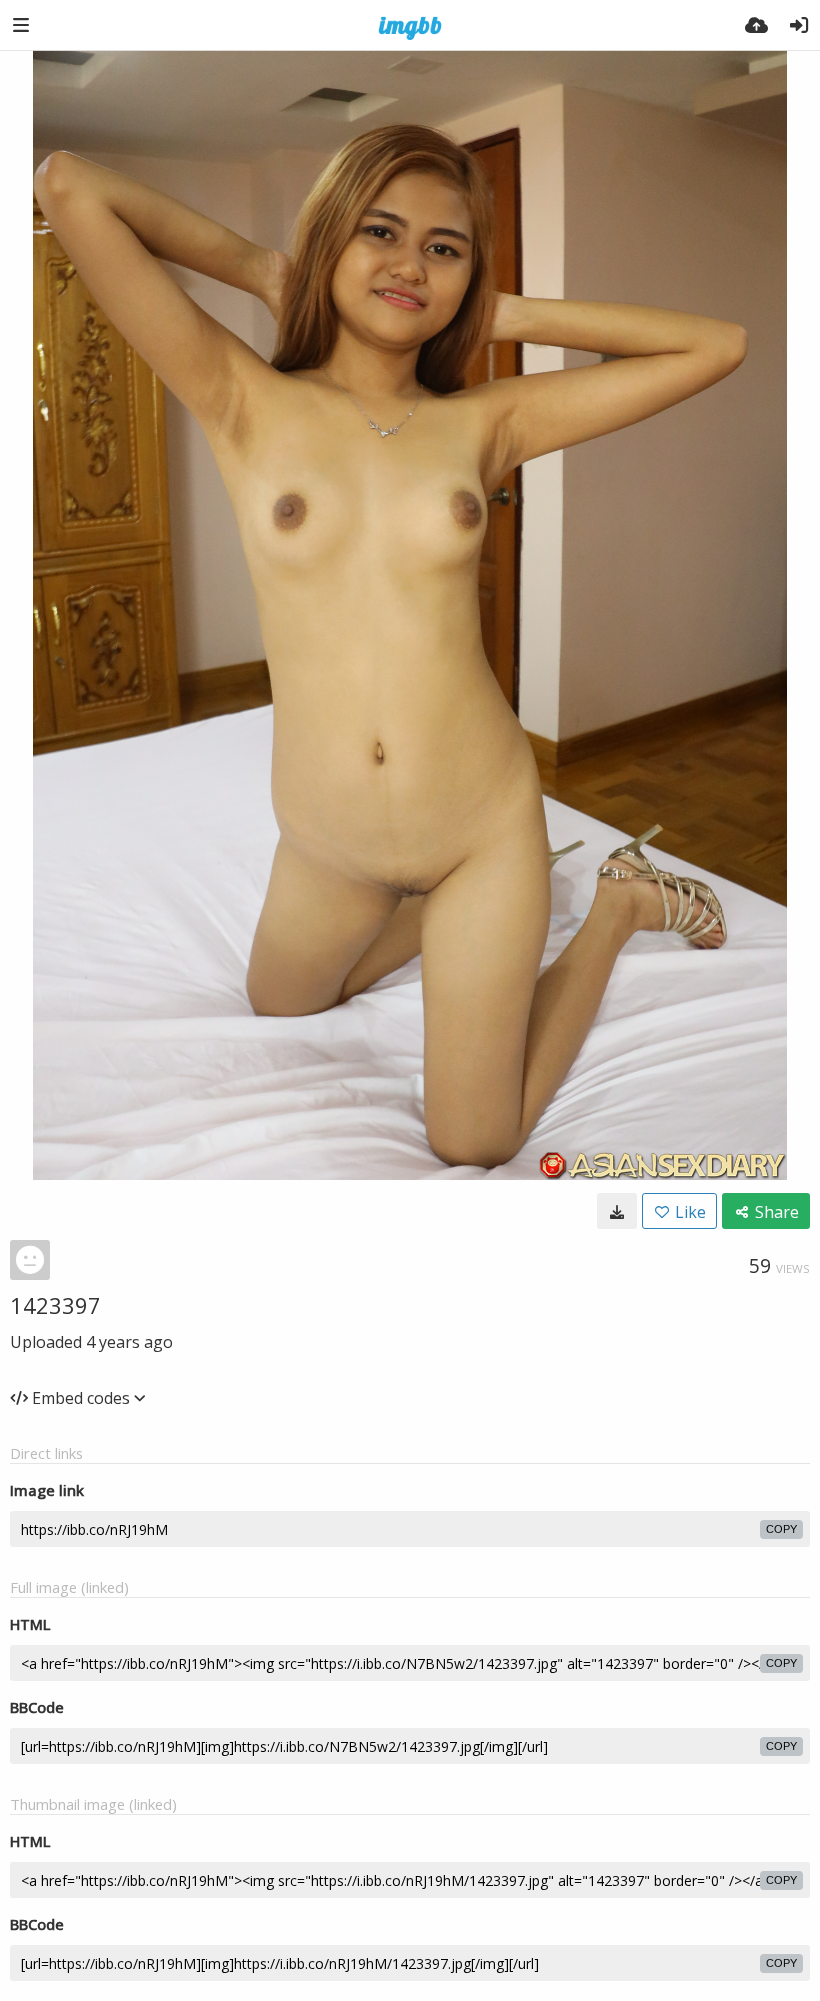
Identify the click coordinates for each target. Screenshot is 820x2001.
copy (781, 1529)
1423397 (55, 1305)
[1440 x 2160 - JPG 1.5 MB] (617, 1211)
